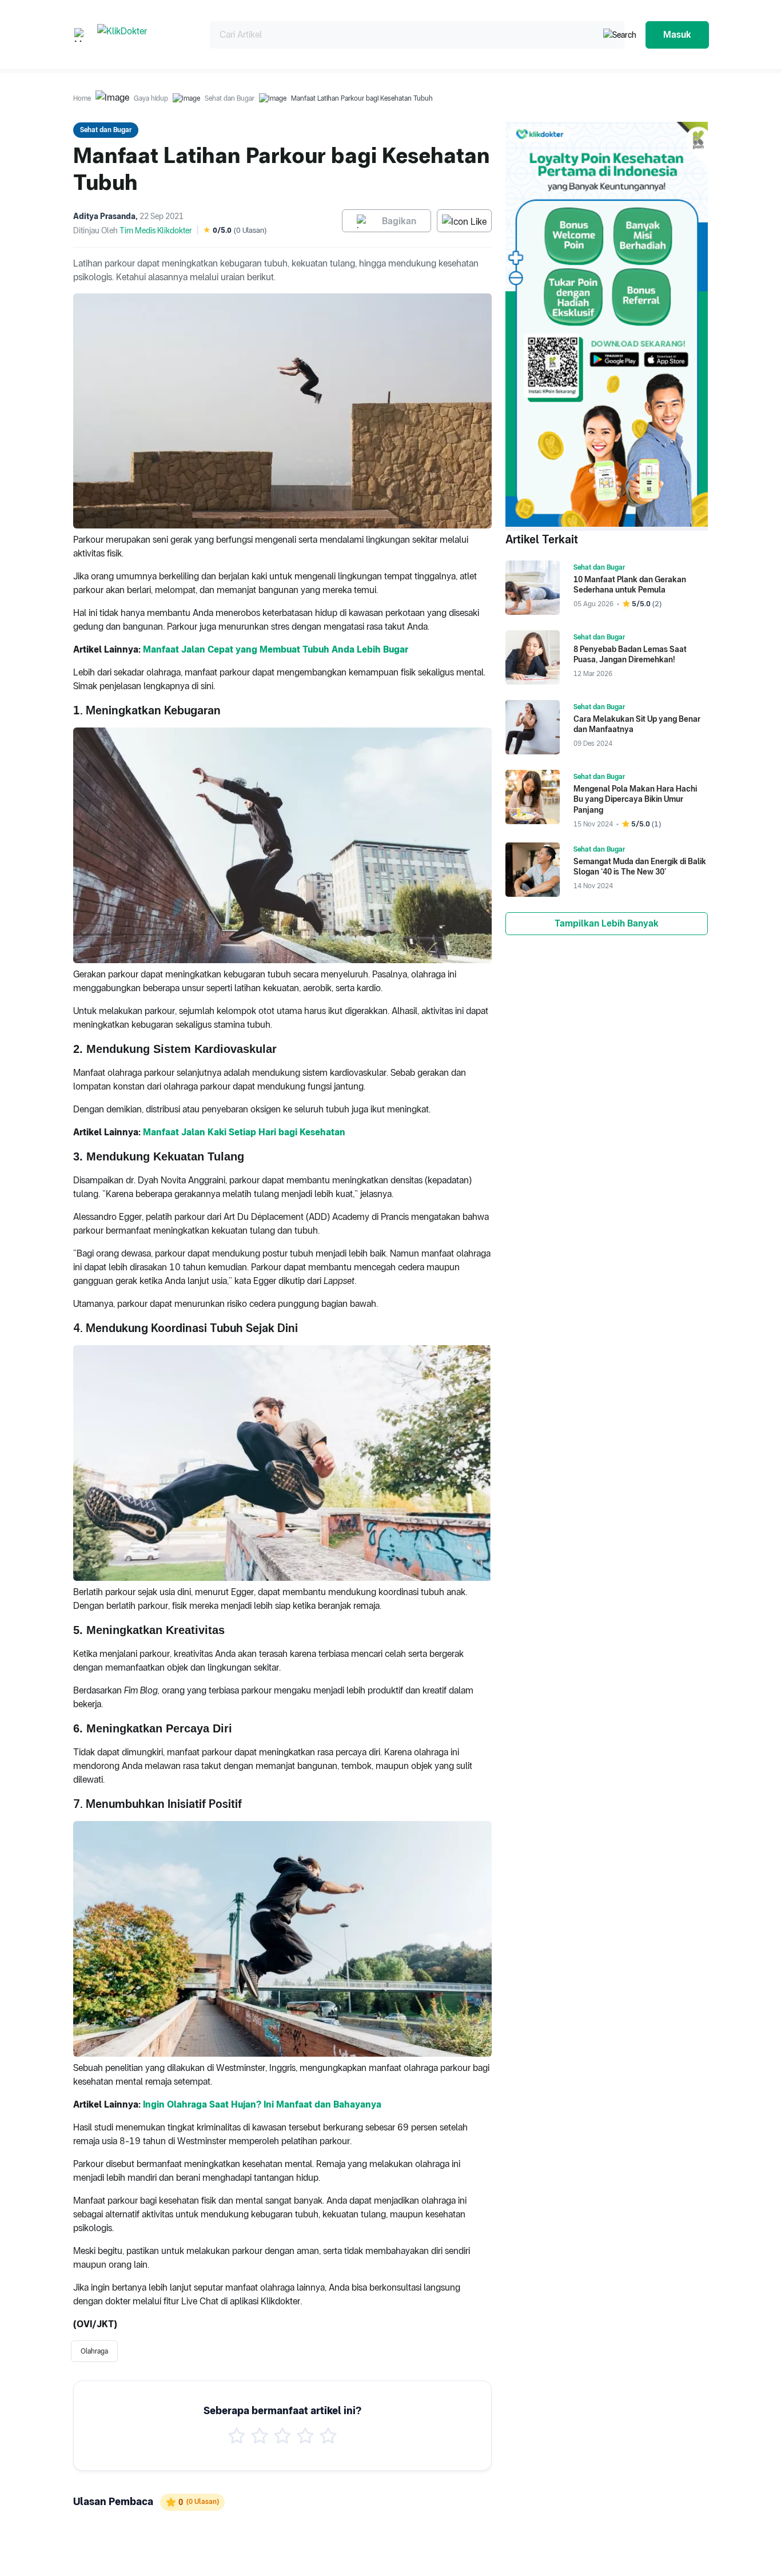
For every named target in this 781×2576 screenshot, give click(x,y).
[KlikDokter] (144, 35)
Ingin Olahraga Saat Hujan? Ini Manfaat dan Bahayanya (262, 2104)
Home (82, 98)
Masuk (677, 35)
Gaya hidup (151, 98)
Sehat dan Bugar (230, 98)
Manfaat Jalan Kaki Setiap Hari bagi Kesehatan (244, 1132)
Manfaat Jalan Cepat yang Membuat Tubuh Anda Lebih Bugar (276, 649)
